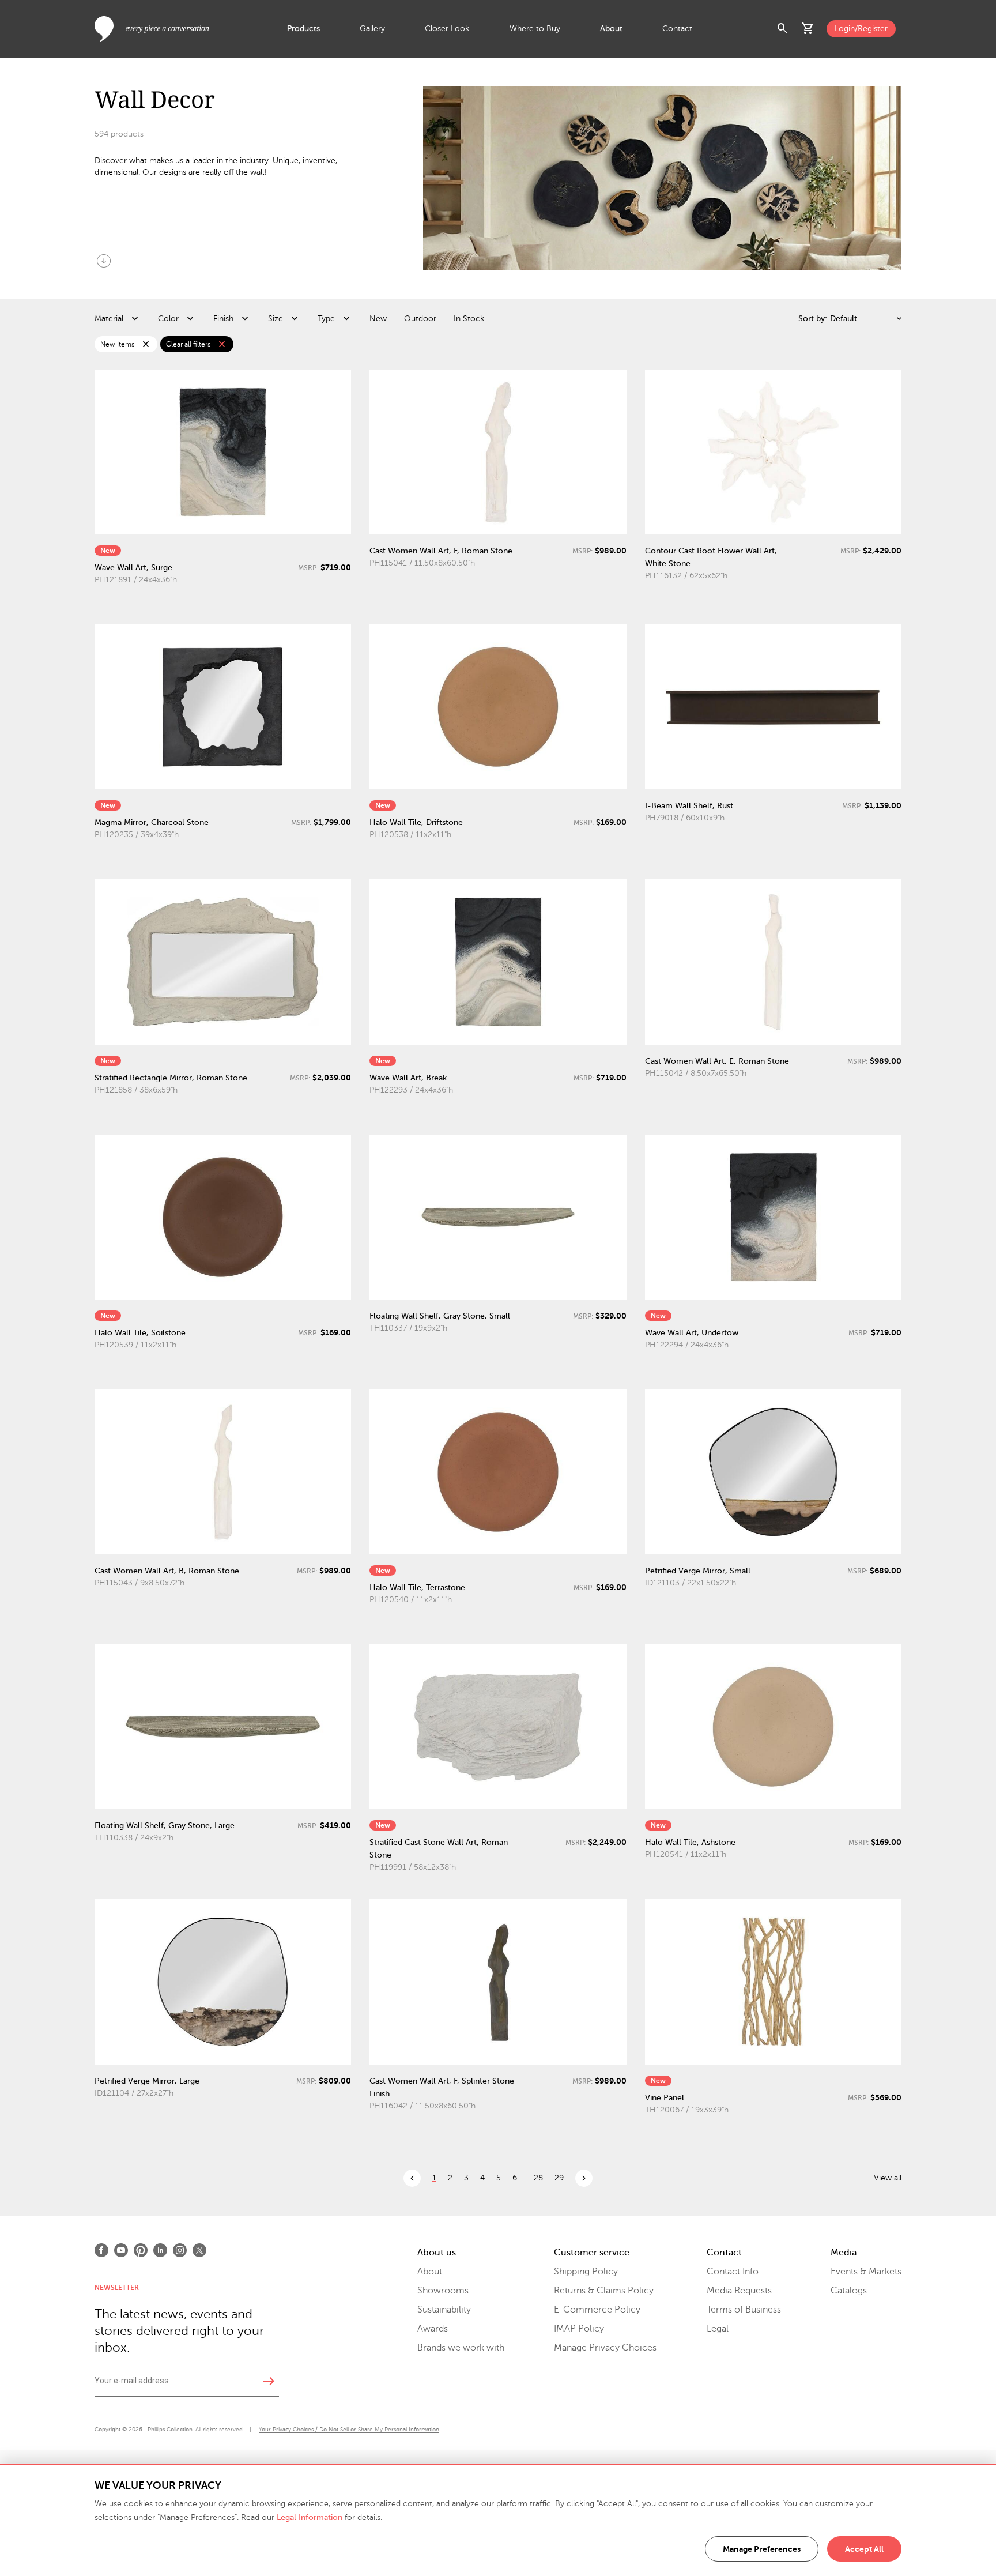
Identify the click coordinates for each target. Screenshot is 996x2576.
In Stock (469, 319)
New (378, 319)
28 (538, 2178)
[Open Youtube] (121, 2250)
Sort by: (813, 319)
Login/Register (861, 29)
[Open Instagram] (180, 2250)
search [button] (783, 29)
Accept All (864, 2549)
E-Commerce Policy (597, 2310)
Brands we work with (461, 2348)
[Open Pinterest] (141, 2250)
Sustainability (444, 2310)
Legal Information (310, 2517)
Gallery (372, 29)
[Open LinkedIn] (160, 2250)
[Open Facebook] (101, 2250)
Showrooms (443, 2291)
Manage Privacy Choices (605, 2348)
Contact (677, 29)
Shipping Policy (586, 2272)
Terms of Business (744, 2310)
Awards (433, 2329)
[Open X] (199, 2250)
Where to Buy (535, 29)
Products (303, 29)
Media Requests (739, 2291)
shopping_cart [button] (808, 29)
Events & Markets (866, 2272)
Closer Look (447, 29)
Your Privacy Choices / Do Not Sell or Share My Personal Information (349, 2429)
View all (888, 2178)
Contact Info (733, 2272)
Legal (718, 2329)
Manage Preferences (762, 2549)
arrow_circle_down (104, 261)
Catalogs (849, 2291)
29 (559, 2178)
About (611, 29)
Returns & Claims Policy (604, 2291)
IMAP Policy (579, 2329)
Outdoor (420, 319)
